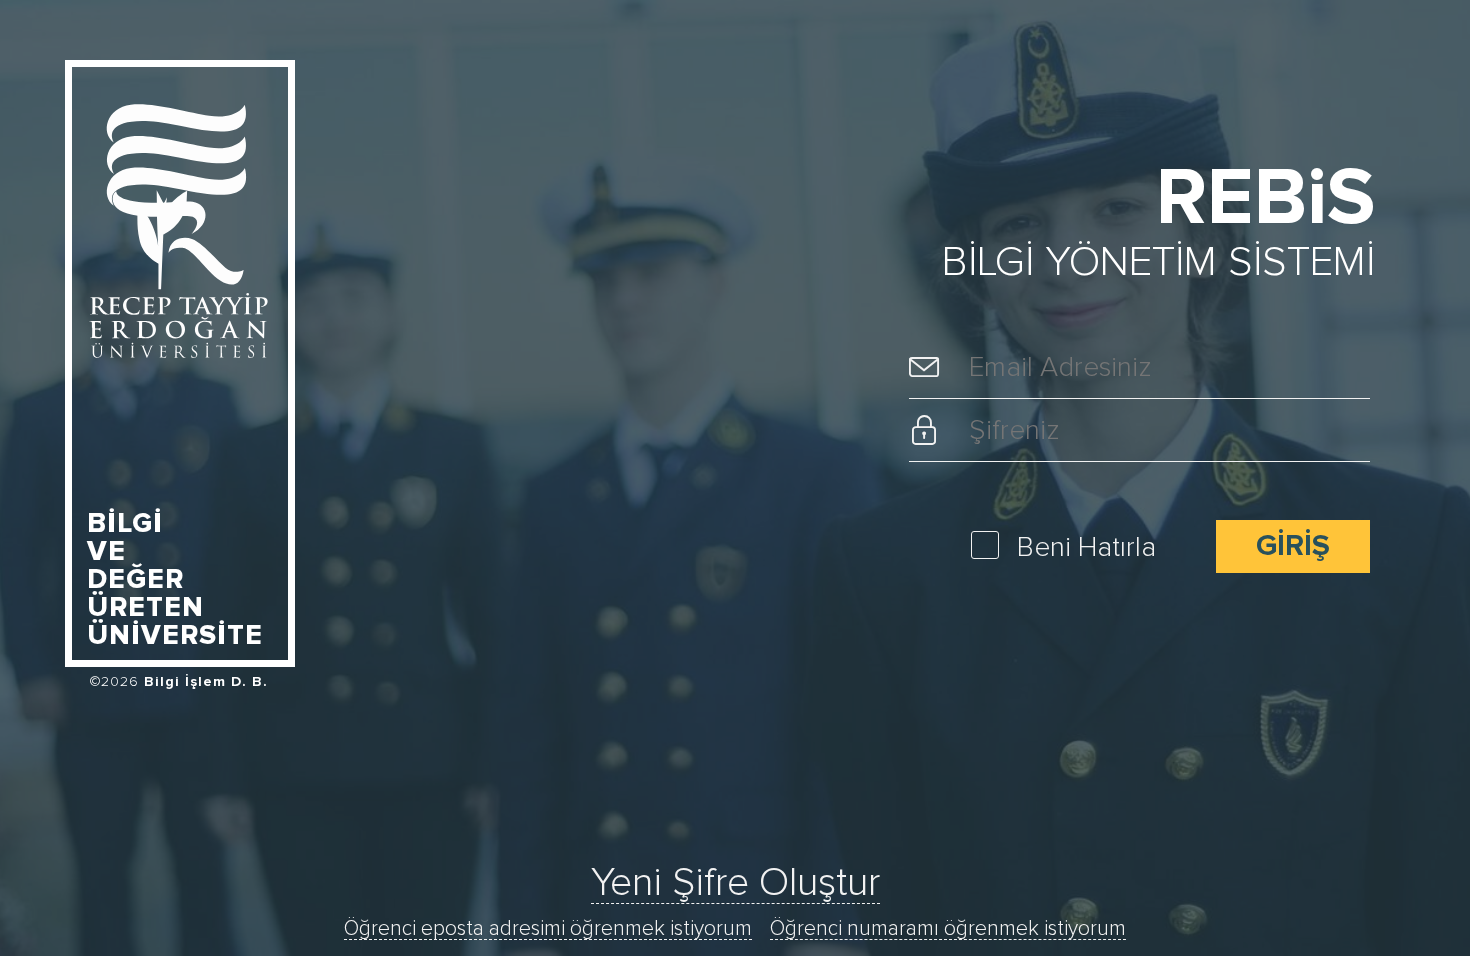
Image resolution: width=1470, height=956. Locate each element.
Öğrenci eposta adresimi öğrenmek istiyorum (548, 928)
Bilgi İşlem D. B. (206, 682)
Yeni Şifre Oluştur (735, 883)
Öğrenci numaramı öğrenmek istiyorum (948, 928)
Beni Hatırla (1086, 548)
